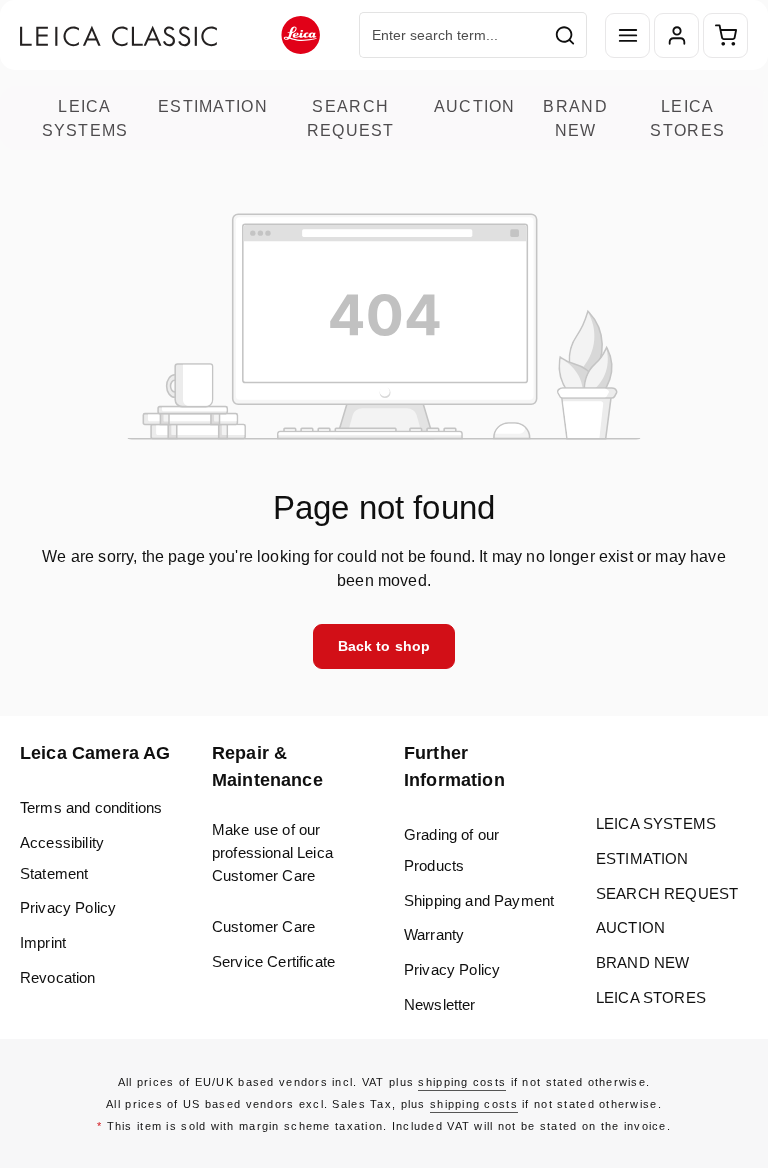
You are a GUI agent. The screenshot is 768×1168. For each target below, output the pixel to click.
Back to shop (384, 646)
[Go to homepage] (170, 35)
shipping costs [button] (462, 1082)
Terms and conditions (91, 807)
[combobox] (452, 35)
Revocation (58, 977)
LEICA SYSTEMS (85, 118)
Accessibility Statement (62, 858)
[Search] (565, 35)
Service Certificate (273, 961)
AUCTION (475, 106)
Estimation (213, 106)
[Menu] (627, 35)
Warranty (434, 934)
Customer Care (263, 926)
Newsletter (440, 1004)
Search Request (351, 118)
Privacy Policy (68, 907)
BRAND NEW (575, 118)
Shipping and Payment (479, 900)
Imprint (43, 942)
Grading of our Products (451, 850)
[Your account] (676, 35)
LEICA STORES (687, 118)
